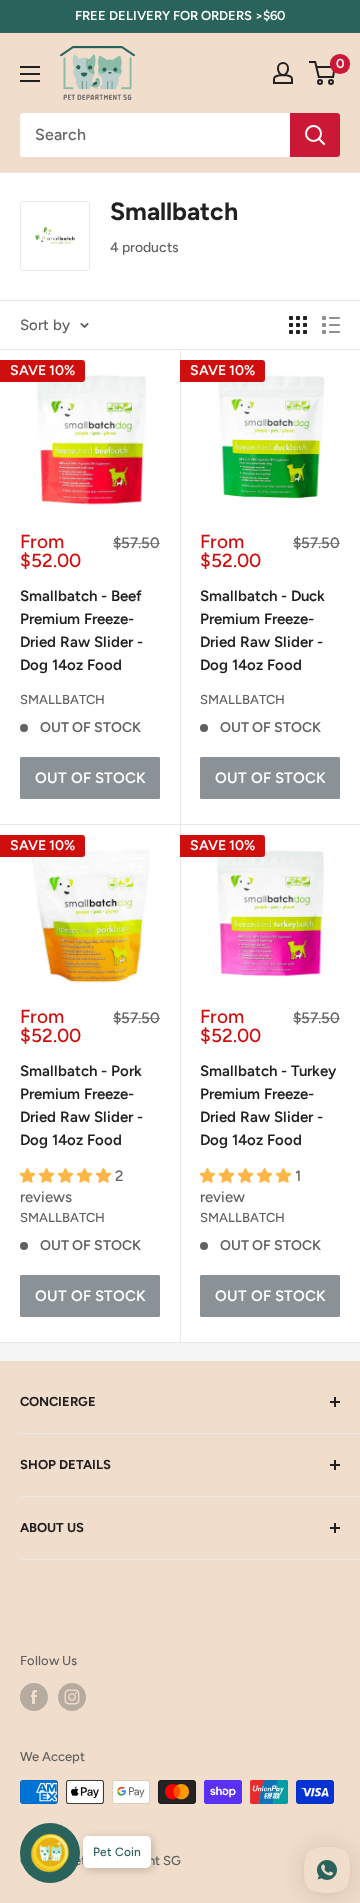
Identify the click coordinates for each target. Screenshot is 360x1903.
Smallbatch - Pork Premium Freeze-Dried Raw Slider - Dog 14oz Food (81, 1106)
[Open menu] (30, 74)
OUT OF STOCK (90, 778)
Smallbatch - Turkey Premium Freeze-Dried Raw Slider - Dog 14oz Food (268, 1106)
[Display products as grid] (298, 325)
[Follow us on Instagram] (72, 1697)
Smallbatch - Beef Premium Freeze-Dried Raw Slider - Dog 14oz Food (81, 631)
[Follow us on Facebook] (34, 1697)
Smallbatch (62, 699)
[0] (323, 73)
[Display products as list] (331, 325)
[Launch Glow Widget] (50, 1853)
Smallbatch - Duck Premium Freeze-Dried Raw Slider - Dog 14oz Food (262, 631)
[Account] (283, 73)
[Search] (315, 135)
